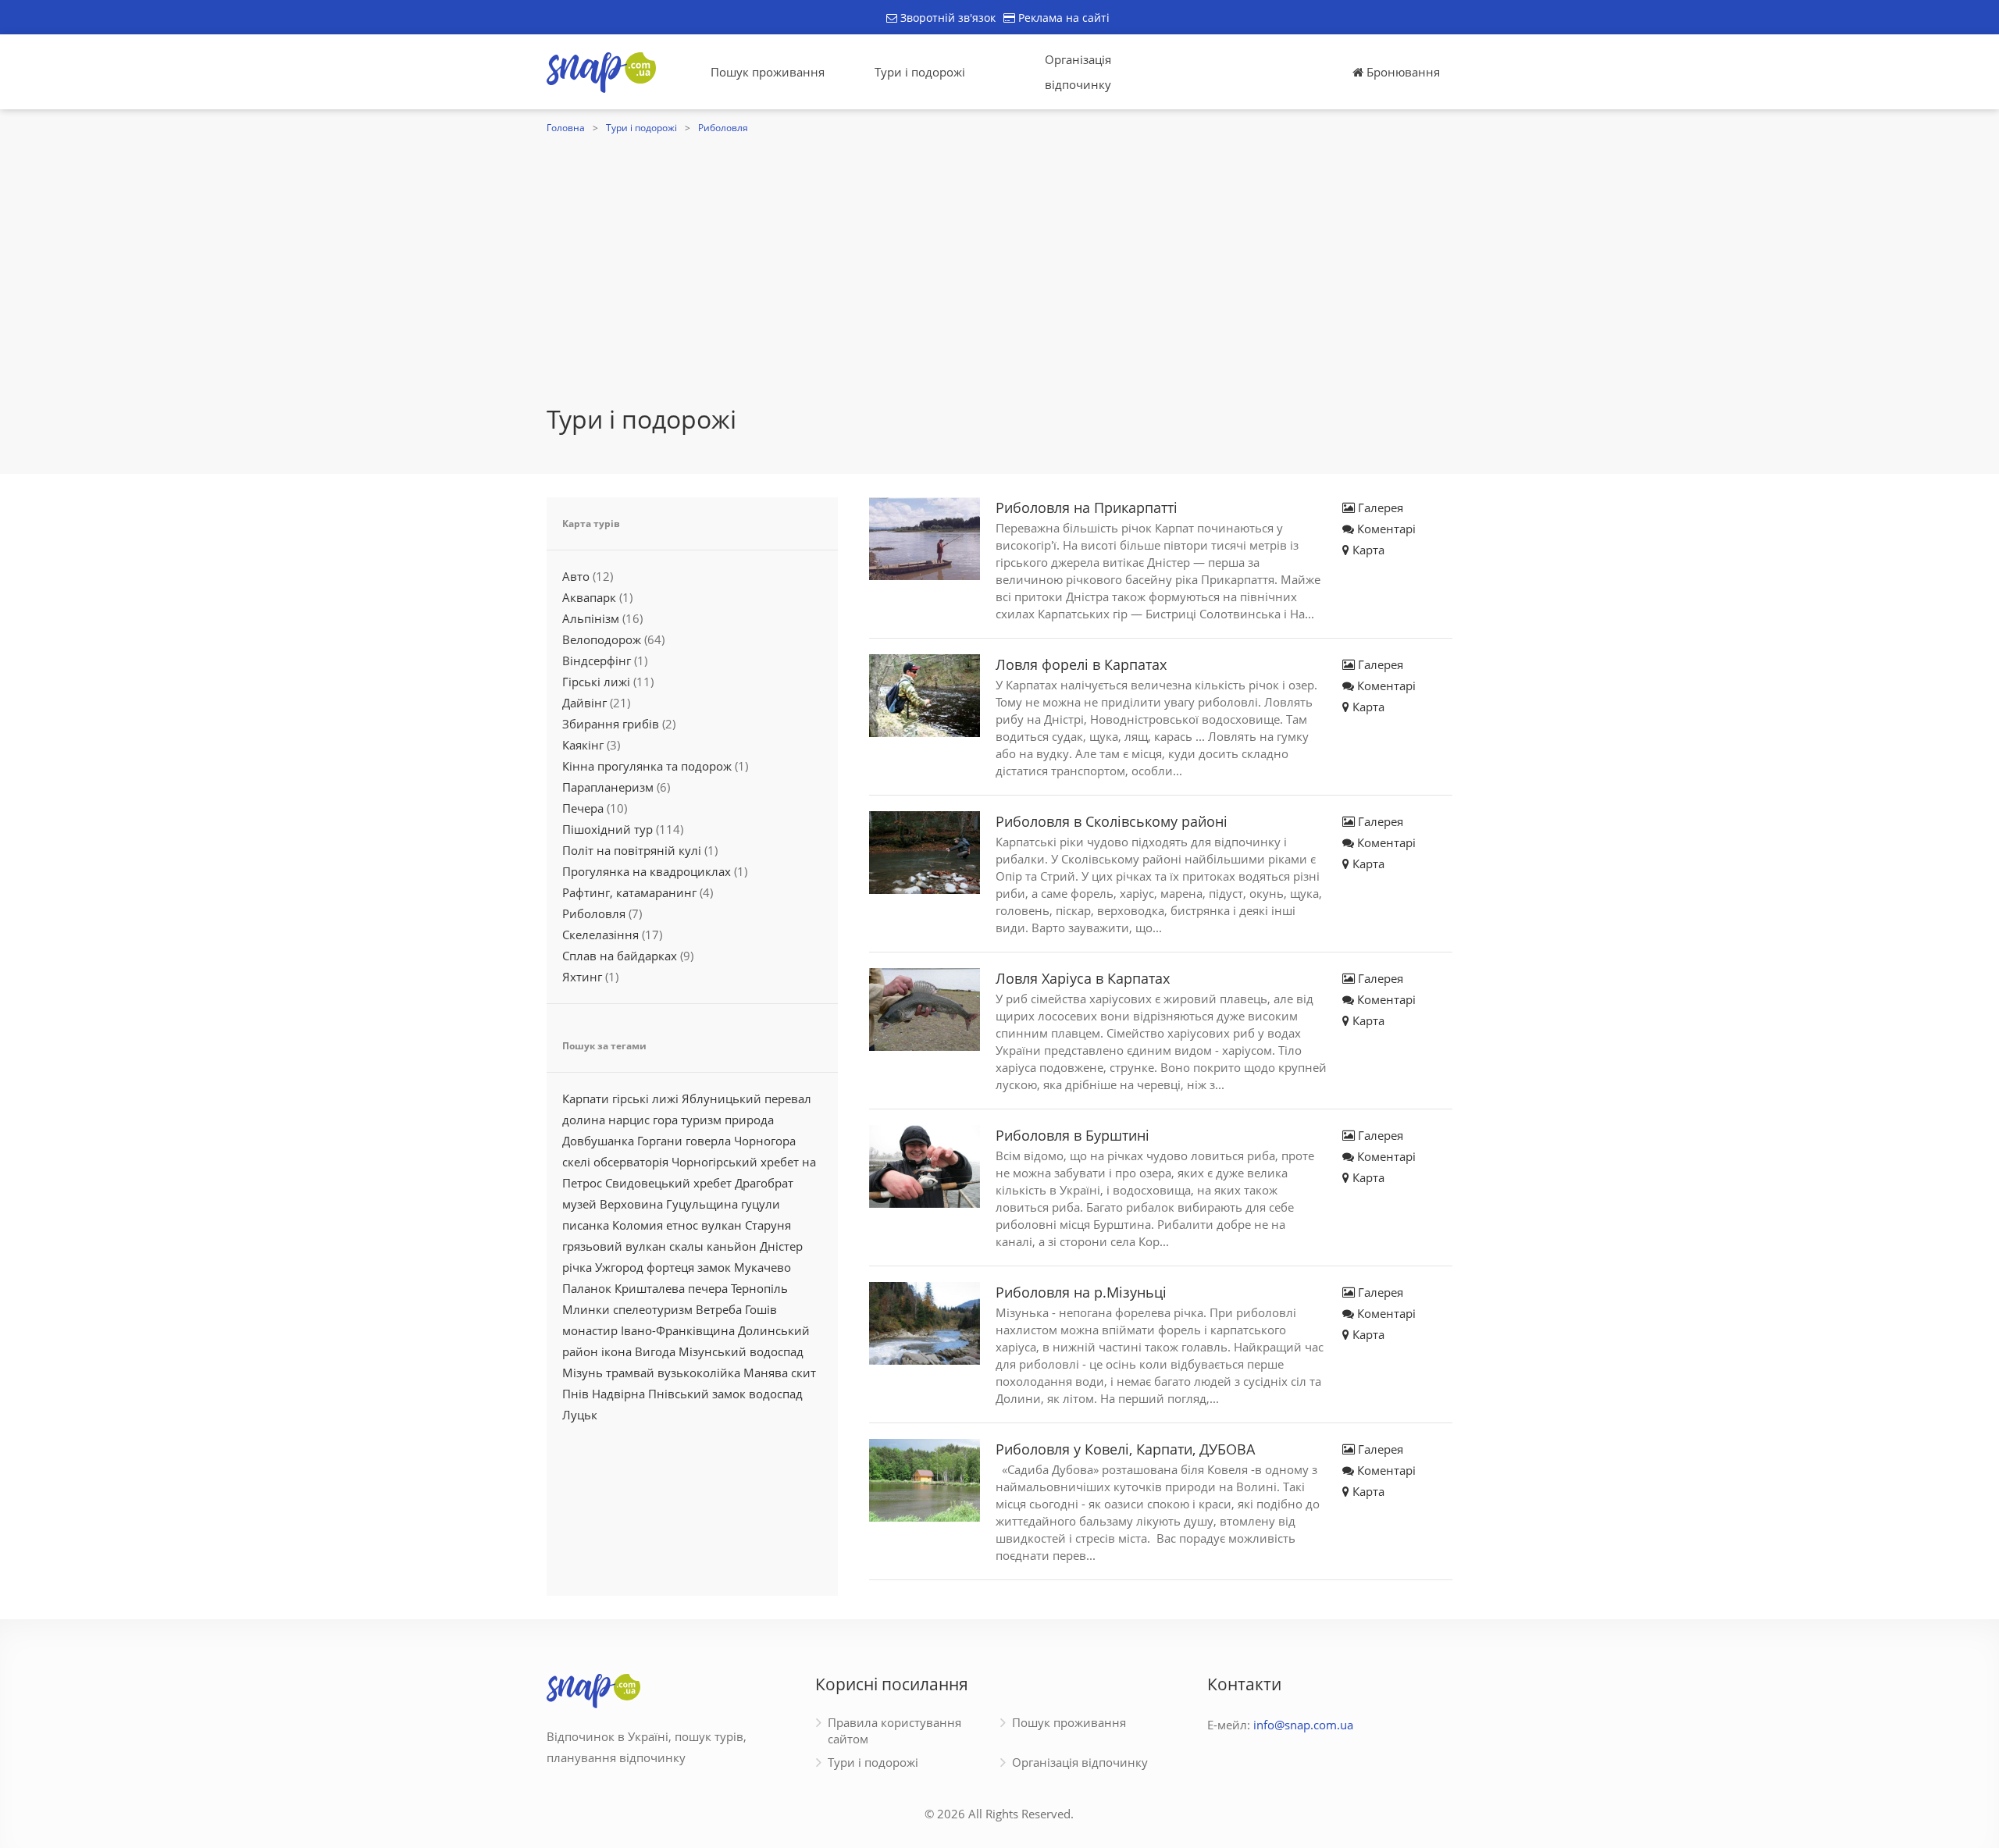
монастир (590, 1330)
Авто (576, 576)
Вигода (655, 1351)
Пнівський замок (697, 1394)
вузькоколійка (699, 1373)
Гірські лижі (596, 682)
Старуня (768, 1225)
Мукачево (763, 1267)
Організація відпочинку (1078, 72)
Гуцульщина (702, 1204)
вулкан (722, 1225)
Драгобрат (764, 1183)
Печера (583, 808)
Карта (1367, 550)
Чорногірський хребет (735, 1162)
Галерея (1379, 507)
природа (749, 1120)
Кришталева (650, 1288)
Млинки (586, 1309)
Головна (566, 128)
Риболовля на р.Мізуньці (1081, 1292)
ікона (616, 1351)
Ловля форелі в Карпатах (1081, 664)
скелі (576, 1162)
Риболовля (723, 128)
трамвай (630, 1373)
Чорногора (765, 1141)
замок (714, 1267)
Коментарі (1385, 529)
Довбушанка (598, 1141)
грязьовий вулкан (614, 1246)
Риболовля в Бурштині (1073, 1135)
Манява (766, 1373)
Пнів (575, 1394)
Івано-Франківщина (678, 1330)
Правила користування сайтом (894, 1730)
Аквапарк (589, 597)
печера (708, 1288)
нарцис (629, 1120)
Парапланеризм (608, 787)
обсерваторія (631, 1162)
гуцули (761, 1204)
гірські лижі (645, 1098)
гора (665, 1120)
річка (577, 1267)
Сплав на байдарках (620, 956)
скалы (686, 1246)
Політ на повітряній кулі (632, 850)
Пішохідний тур (608, 829)
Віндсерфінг (597, 661)
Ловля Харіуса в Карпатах (1083, 978)
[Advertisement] (999, 255)
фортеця (670, 1267)
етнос (682, 1225)
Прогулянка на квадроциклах (647, 871)
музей (579, 1204)
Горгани (660, 1141)
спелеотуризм (653, 1309)
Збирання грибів (611, 724)
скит (804, 1373)
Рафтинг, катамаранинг (629, 892)
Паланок (587, 1288)
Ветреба (719, 1309)
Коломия (638, 1225)
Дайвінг (584, 703)
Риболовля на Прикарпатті (1087, 507)
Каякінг (583, 745)
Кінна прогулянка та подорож (647, 766)
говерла (708, 1141)
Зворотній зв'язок (946, 18)
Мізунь (583, 1373)
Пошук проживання (768, 72)
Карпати (586, 1098)
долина (584, 1120)
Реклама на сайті (1062, 18)
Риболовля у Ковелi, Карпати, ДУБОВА (1125, 1449)
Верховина (631, 1204)
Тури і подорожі (920, 72)
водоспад (776, 1394)
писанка (586, 1225)
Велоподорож (602, 639)
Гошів (761, 1309)
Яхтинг (582, 977)
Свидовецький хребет (668, 1183)
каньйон (732, 1246)
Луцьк (580, 1415)
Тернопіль (759, 1288)
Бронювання (1402, 72)
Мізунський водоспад (741, 1351)
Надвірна (618, 1394)
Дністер (781, 1246)
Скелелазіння (600, 935)
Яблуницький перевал (747, 1098)
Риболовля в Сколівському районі (1112, 821)
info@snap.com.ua (1303, 1725)
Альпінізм (591, 618)
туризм (701, 1120)
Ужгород (619, 1267)
